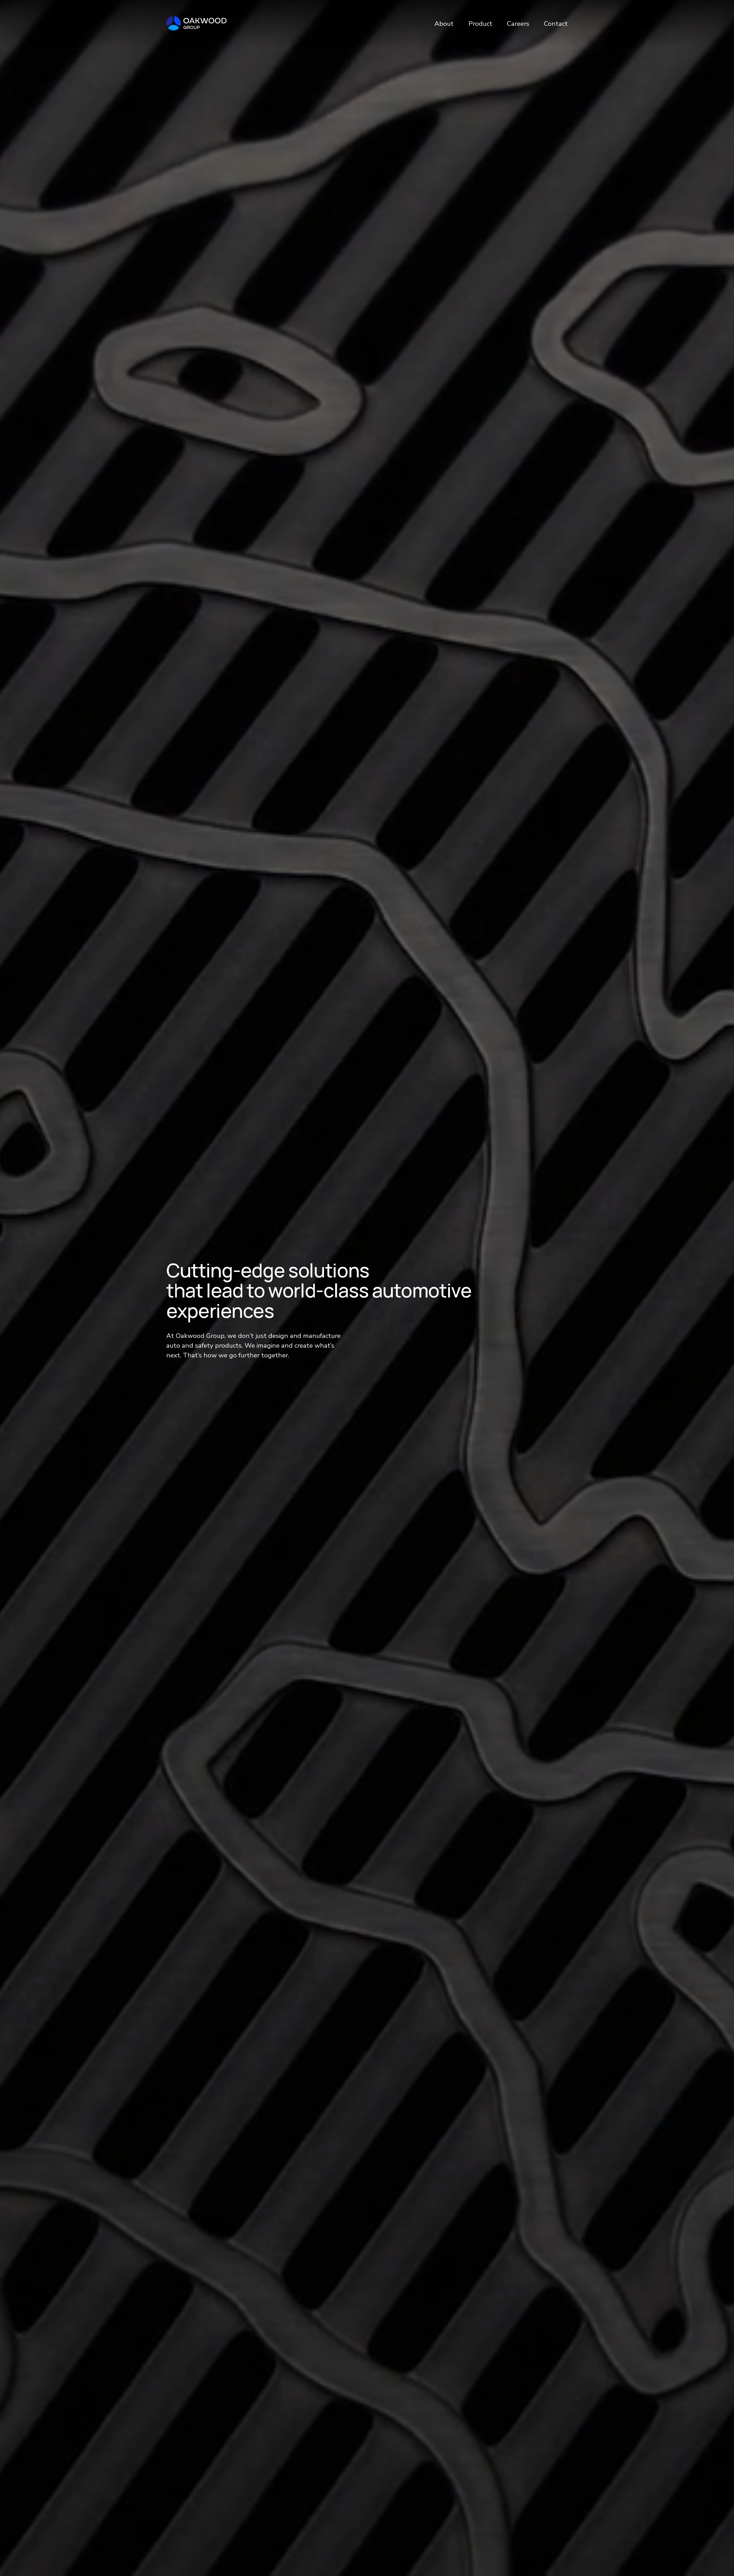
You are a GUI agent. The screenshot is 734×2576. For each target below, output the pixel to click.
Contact (556, 24)
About (444, 24)
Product (480, 24)
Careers (518, 24)
